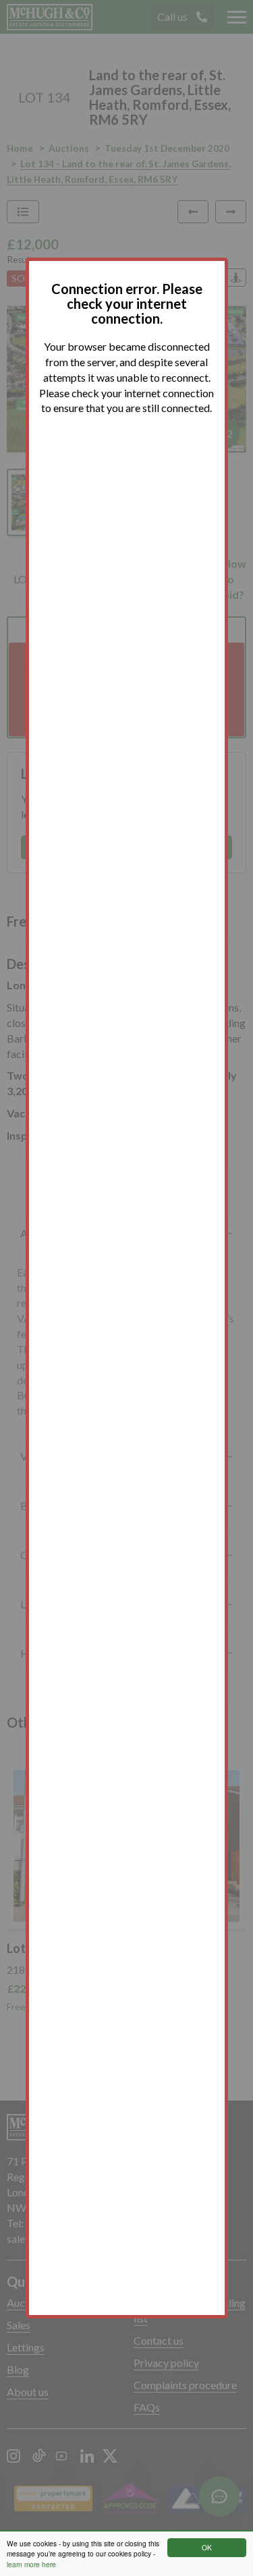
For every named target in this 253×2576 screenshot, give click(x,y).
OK (207, 2547)
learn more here (31, 2564)
